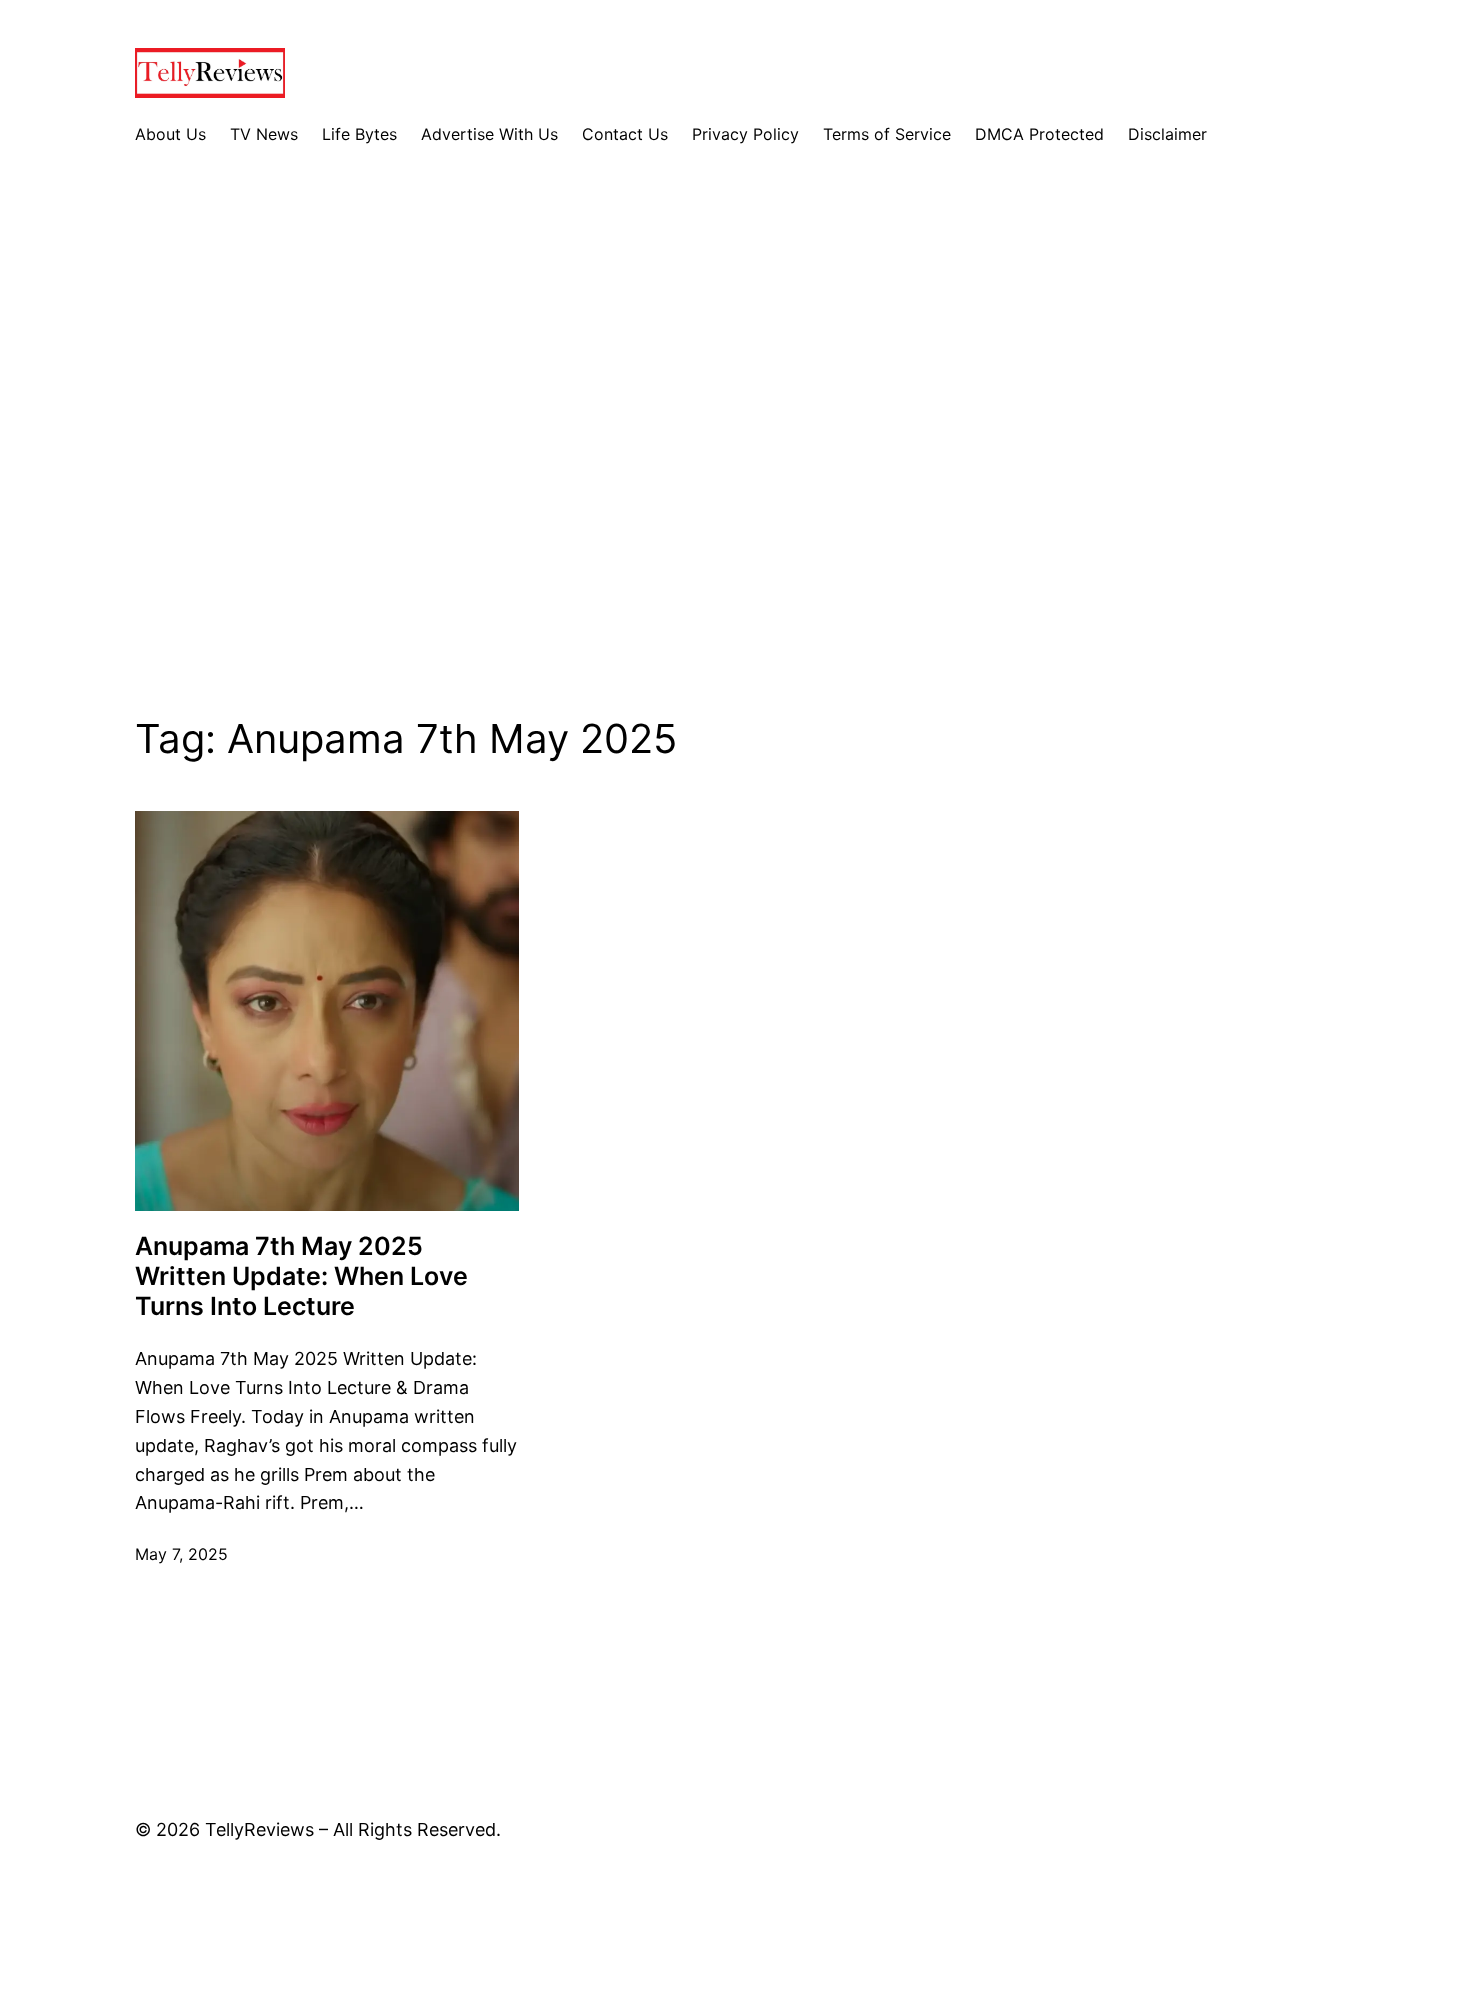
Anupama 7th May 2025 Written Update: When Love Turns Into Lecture (301, 1276)
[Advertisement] (735, 447)
